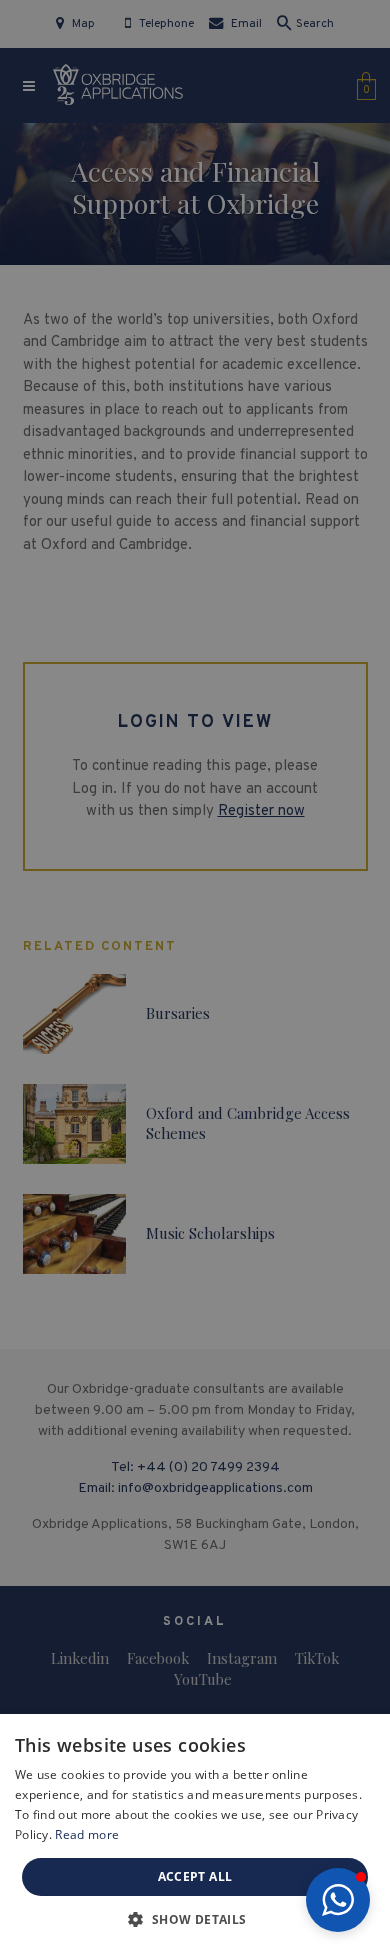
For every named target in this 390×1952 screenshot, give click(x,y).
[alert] (195, 976)
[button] (338, 1900)
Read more (87, 1834)
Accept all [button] (195, 1876)
